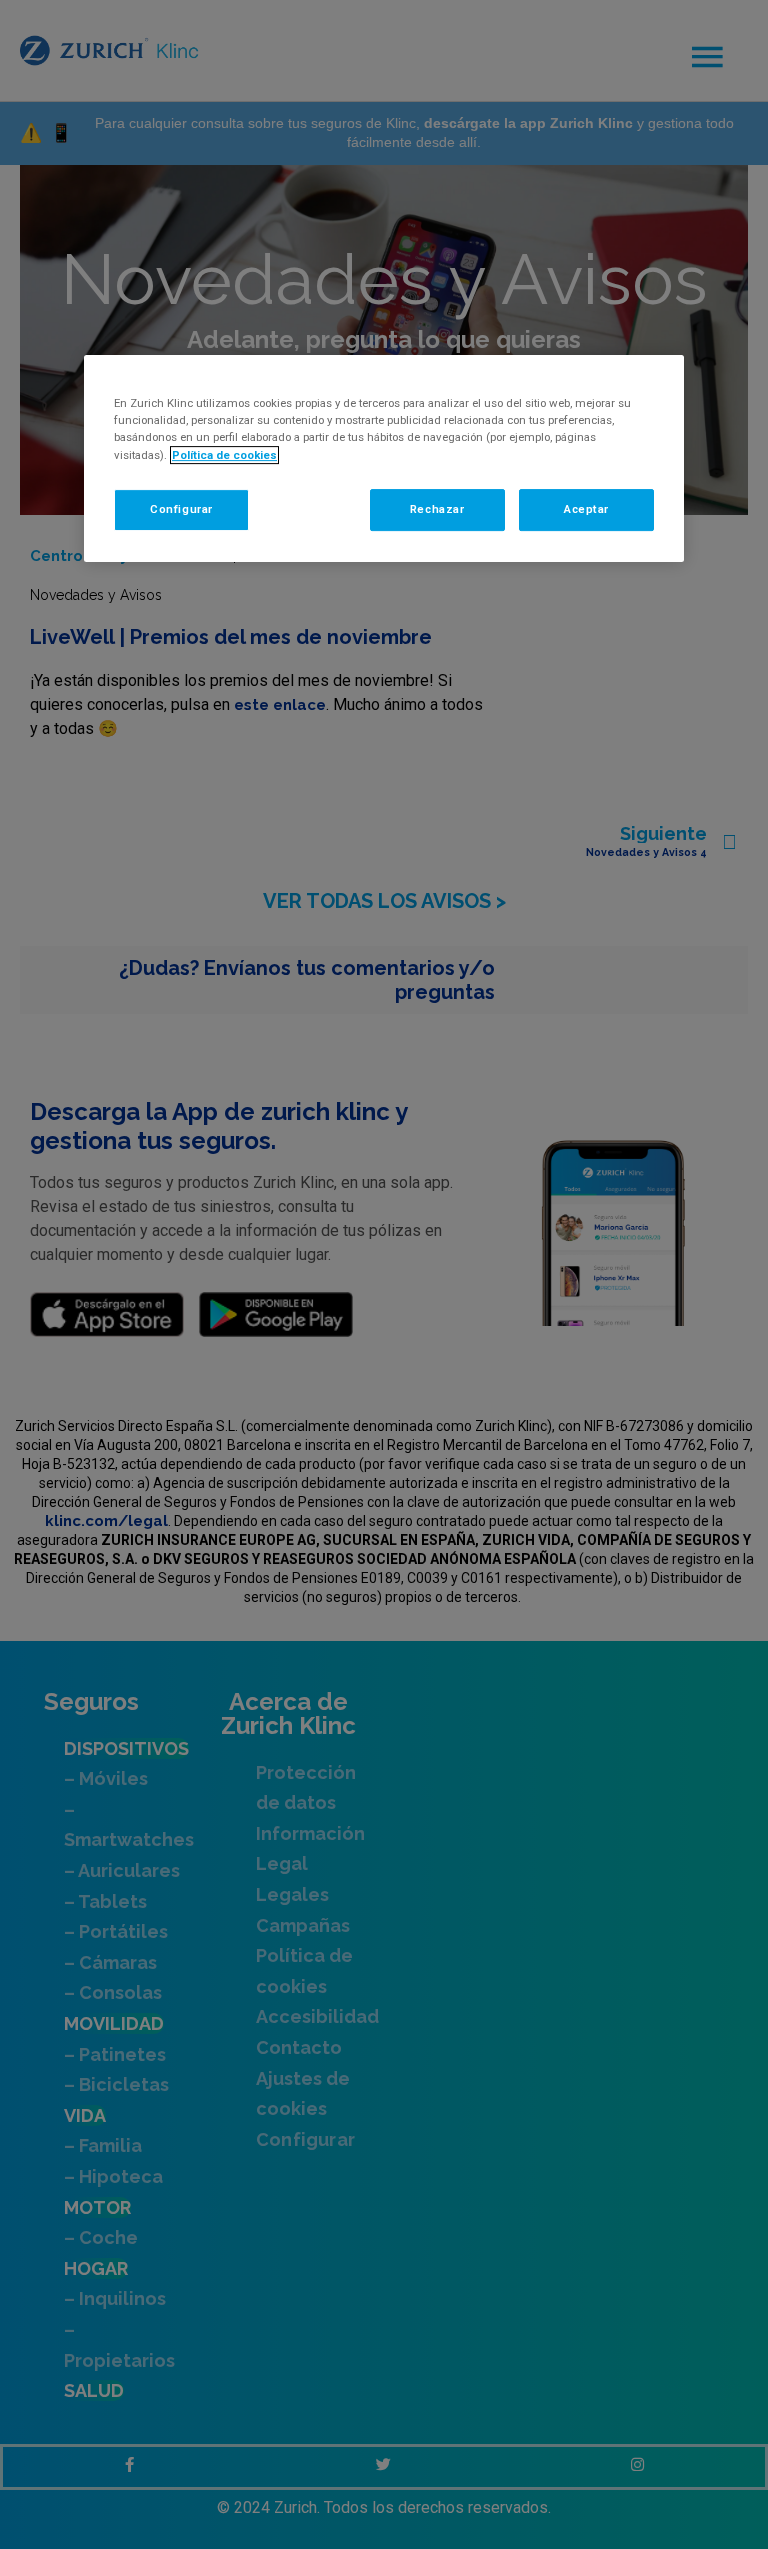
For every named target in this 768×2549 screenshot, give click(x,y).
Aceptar (586, 509)
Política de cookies (224, 455)
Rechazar (437, 509)
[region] (384, 458)
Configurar (181, 509)
